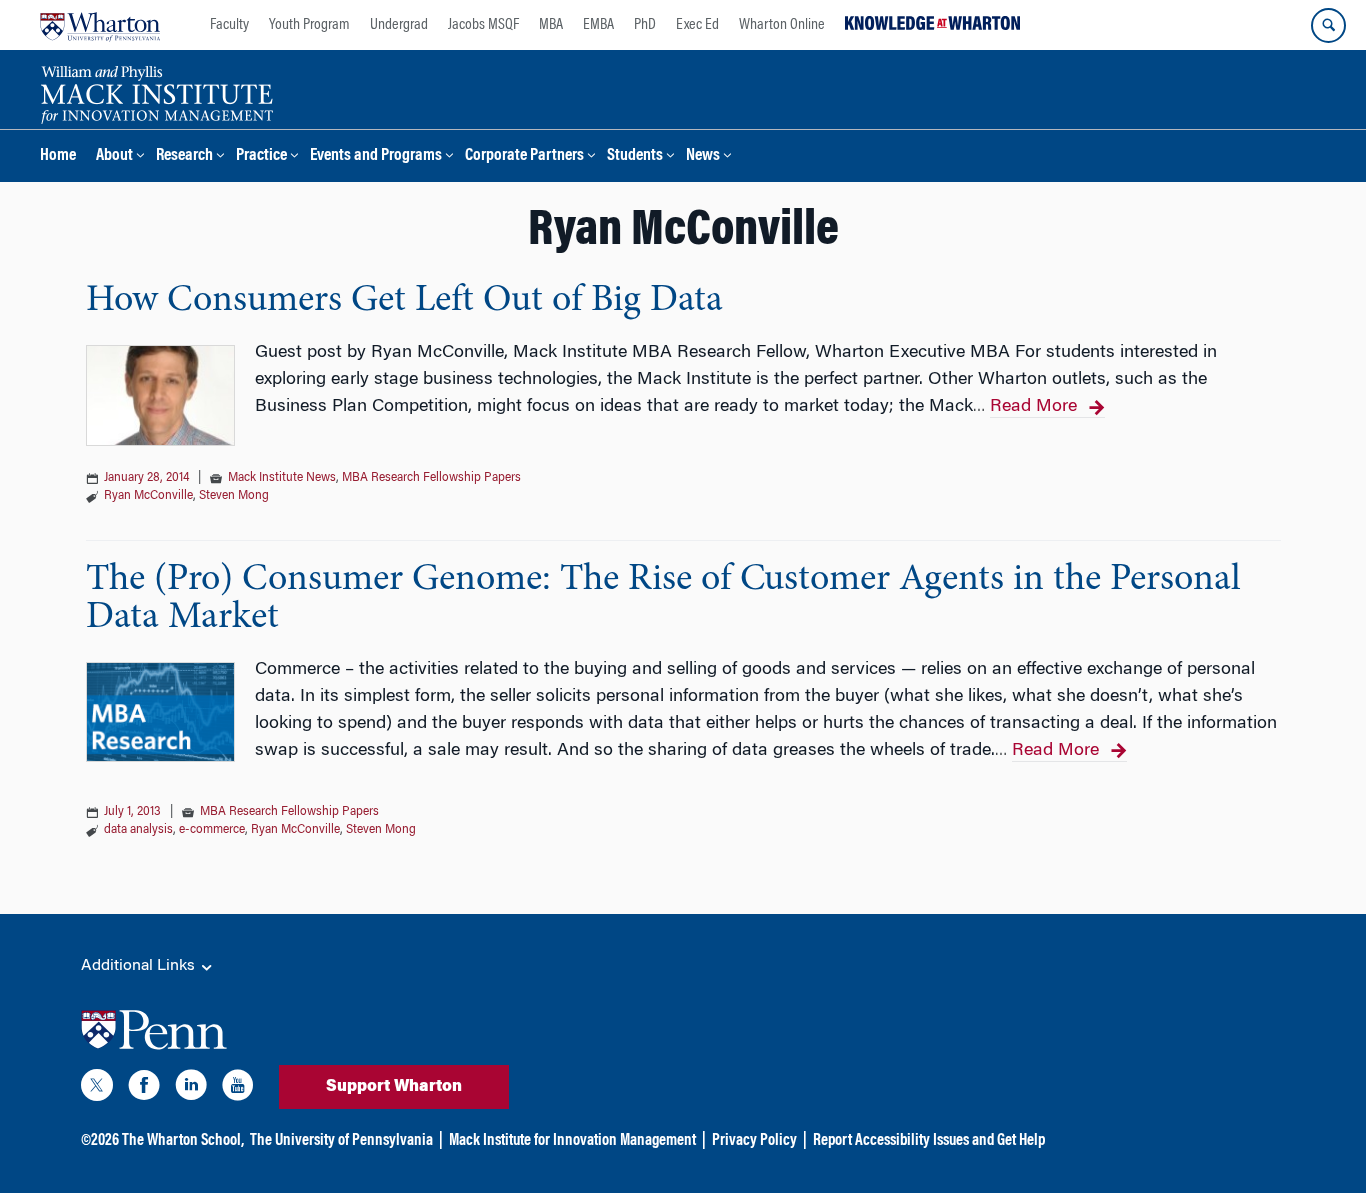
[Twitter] (97, 1089)
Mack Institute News (282, 478)
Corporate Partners (524, 156)
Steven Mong (234, 496)
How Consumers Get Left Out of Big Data (404, 301)
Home (58, 156)
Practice (261, 156)
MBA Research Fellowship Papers (431, 478)
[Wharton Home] (100, 25)
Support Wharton (394, 1087)
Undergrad (399, 25)
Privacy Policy (754, 1141)
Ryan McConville (148, 496)
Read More (1033, 407)
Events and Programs (376, 156)
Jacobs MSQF (483, 25)
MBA (551, 25)
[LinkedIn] (191, 1089)
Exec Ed (697, 25)
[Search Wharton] (1328, 25)
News (703, 156)
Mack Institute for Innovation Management (572, 1141)
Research (184, 156)
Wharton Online (782, 25)
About (114, 156)
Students (635, 156)
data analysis (138, 830)
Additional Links (140, 966)
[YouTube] (238, 1089)
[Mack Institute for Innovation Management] (156, 92)
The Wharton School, (183, 1141)
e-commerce (212, 830)
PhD (645, 25)
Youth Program (309, 25)
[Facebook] (144, 1089)
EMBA (598, 25)
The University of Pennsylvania (341, 1141)
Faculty (229, 25)
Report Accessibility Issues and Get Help (929, 1141)
